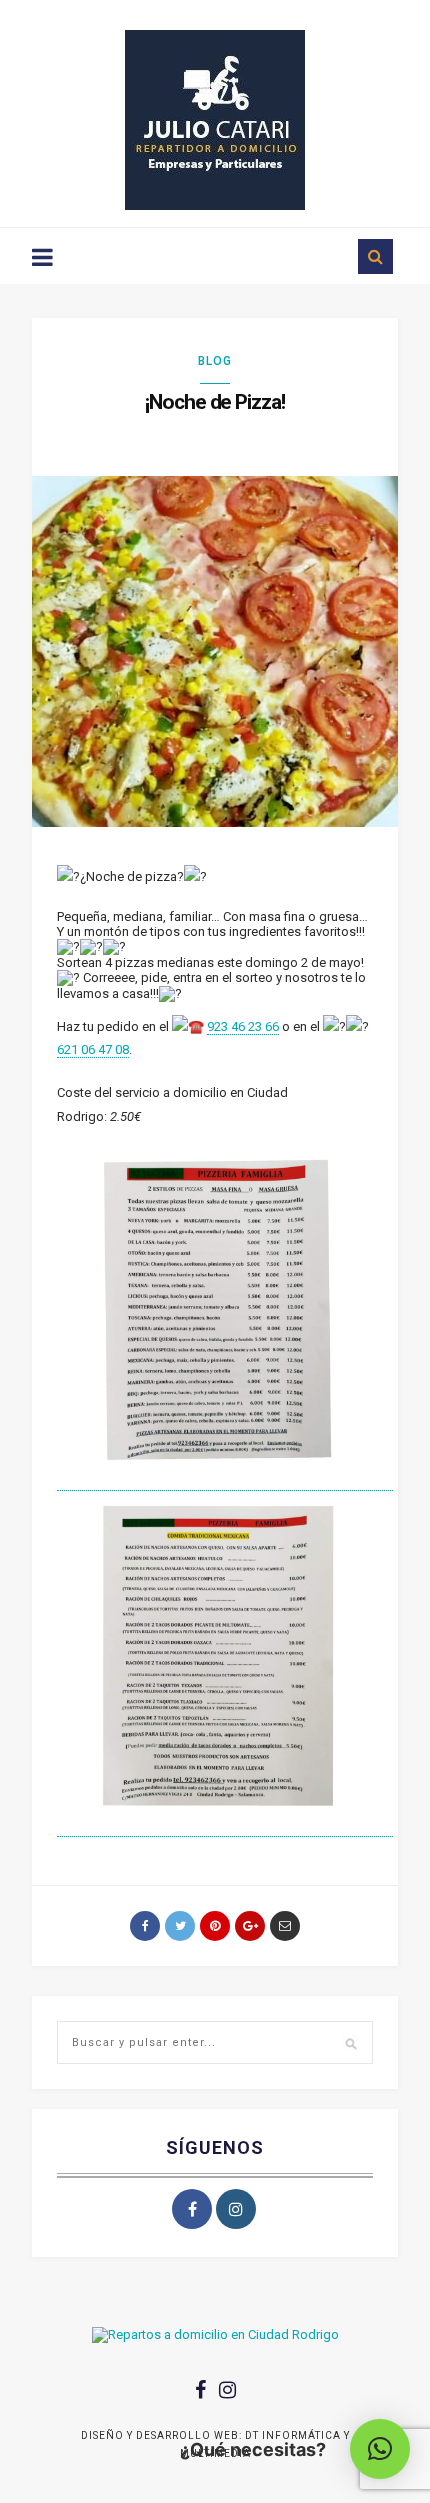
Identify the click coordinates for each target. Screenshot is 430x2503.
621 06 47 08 (93, 1049)
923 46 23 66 (243, 1026)
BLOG (215, 361)
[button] (380, 2449)
